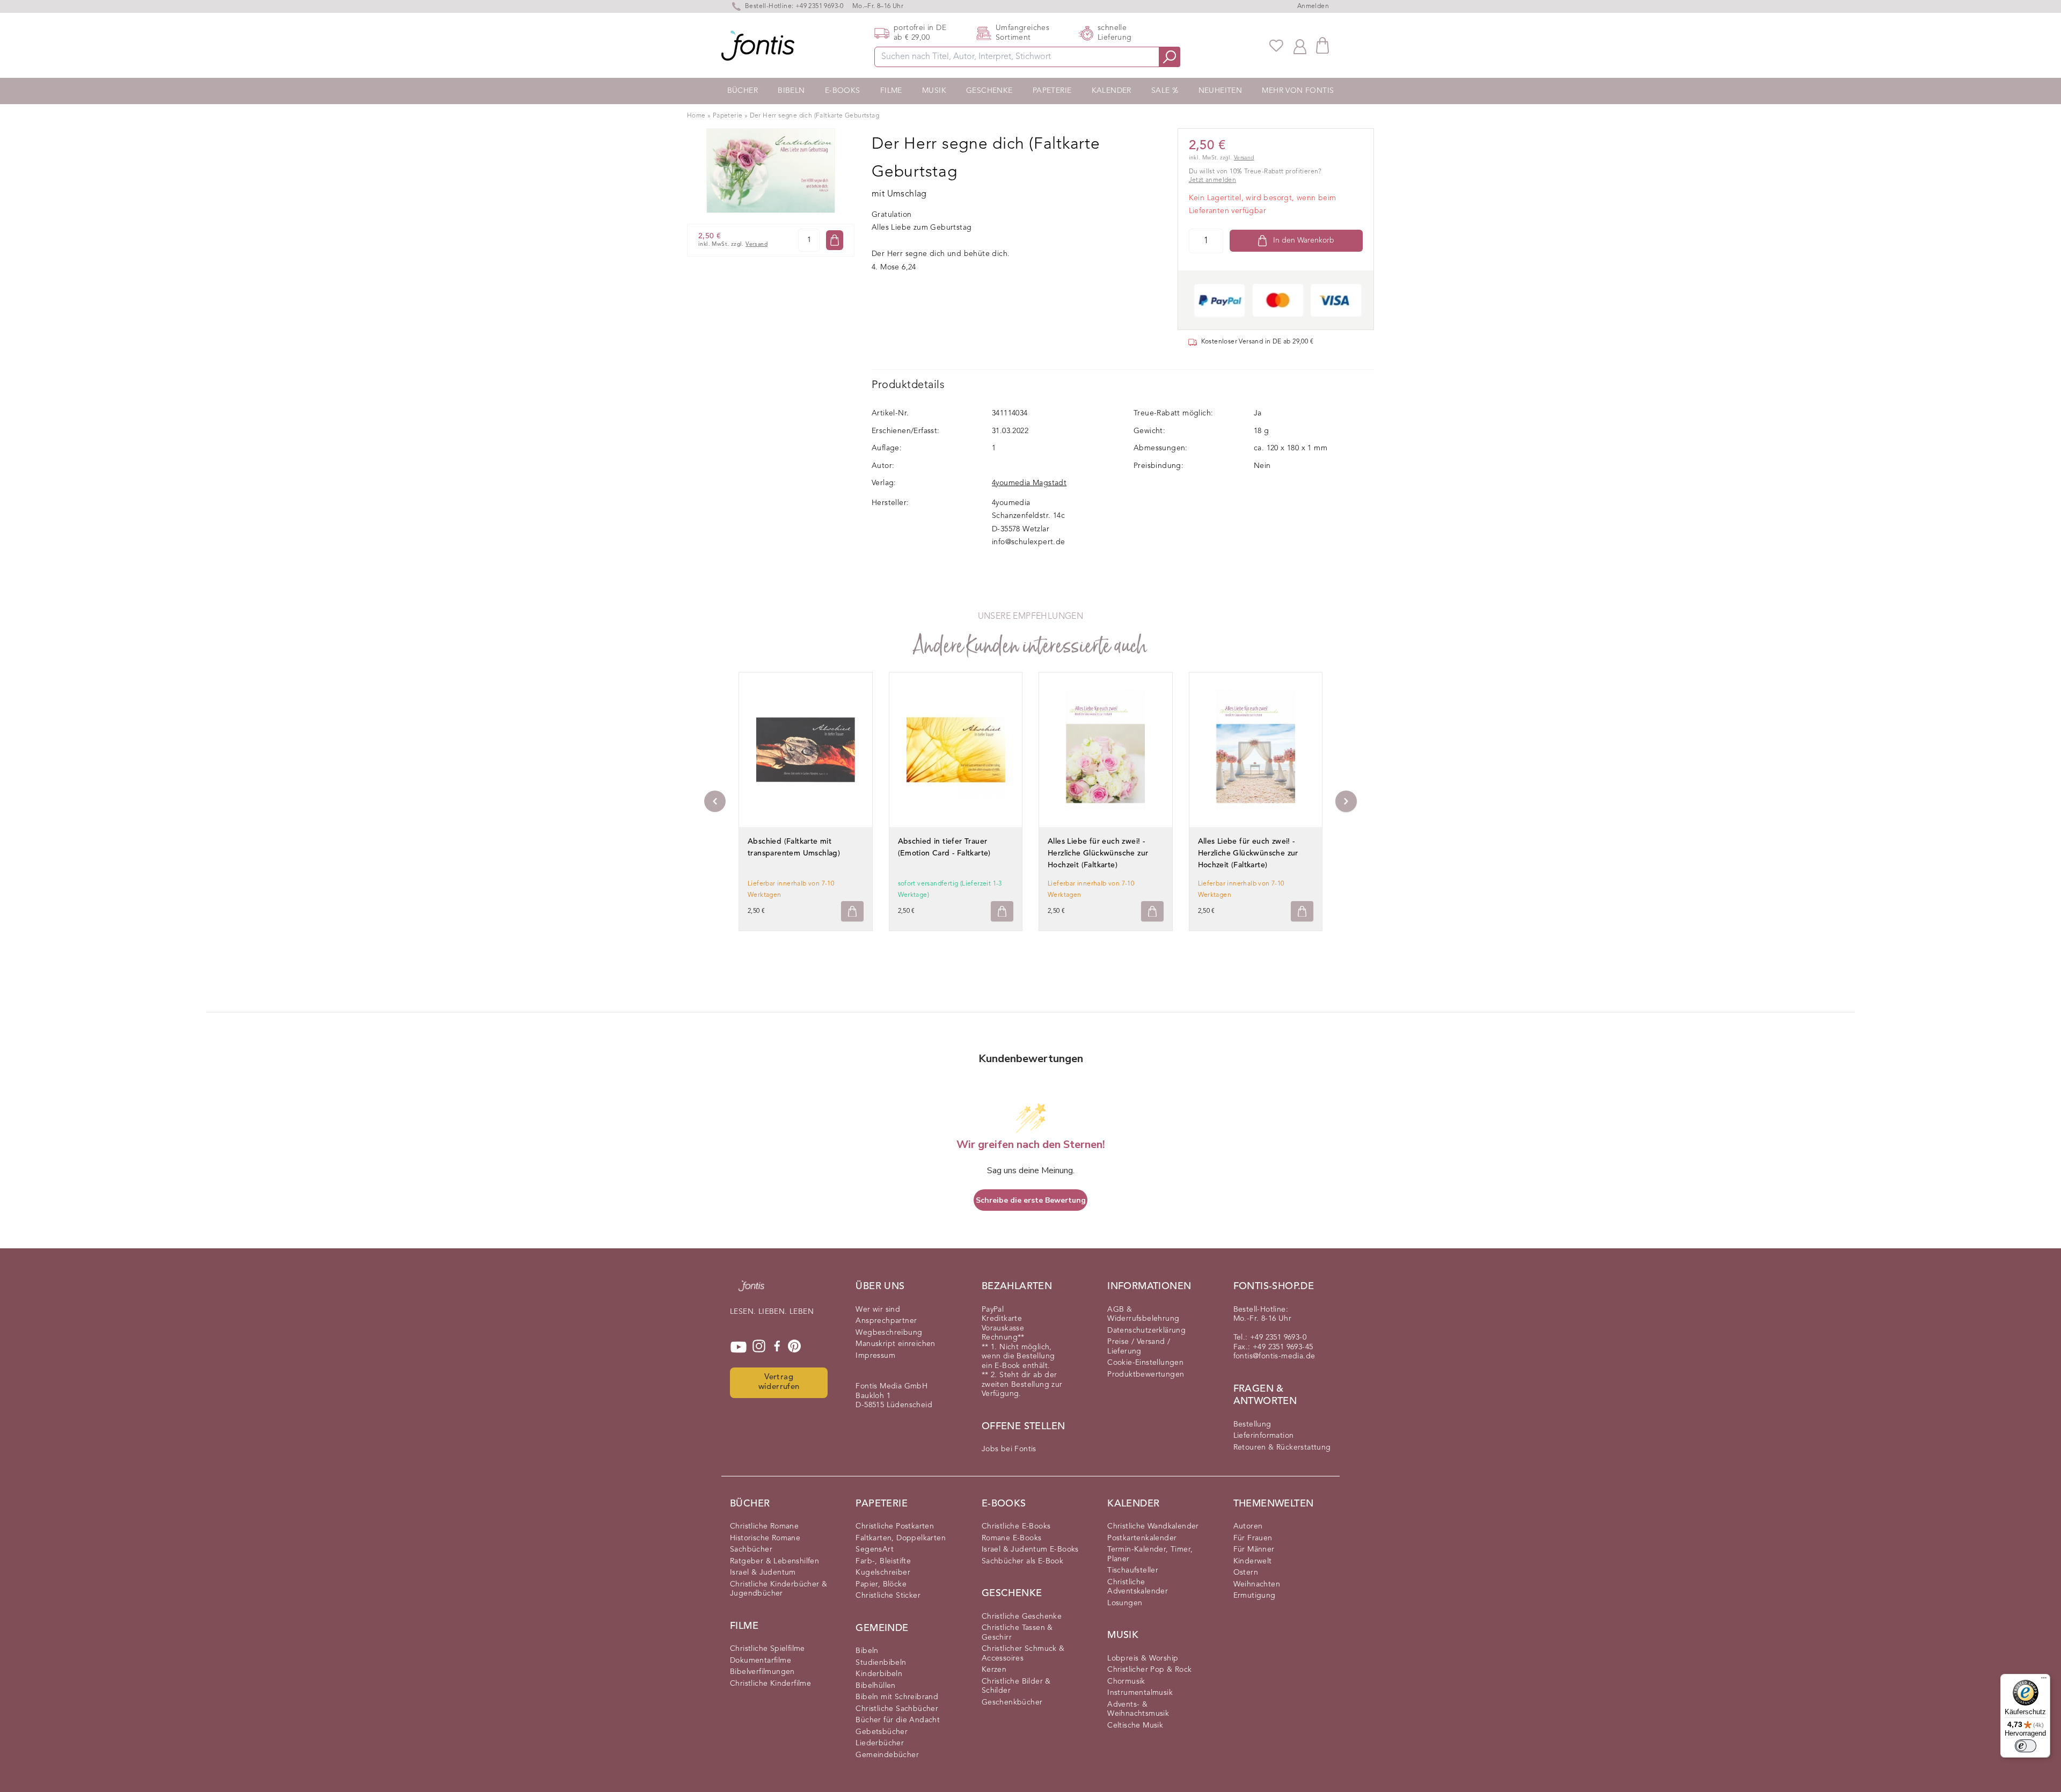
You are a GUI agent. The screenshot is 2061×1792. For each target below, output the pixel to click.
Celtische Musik (1135, 1725)
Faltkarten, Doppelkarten (901, 1538)
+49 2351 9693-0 (820, 6)
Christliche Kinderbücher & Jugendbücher (779, 1589)
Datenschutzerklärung (1146, 1330)
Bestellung (1252, 1424)
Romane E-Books (1012, 1538)
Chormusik (1126, 1681)
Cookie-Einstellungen (1145, 1363)
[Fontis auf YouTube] (739, 1347)
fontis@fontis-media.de (1274, 1356)
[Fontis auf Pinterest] (794, 1347)
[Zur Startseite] (751, 1291)
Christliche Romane (764, 1526)
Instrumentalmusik (1140, 1693)
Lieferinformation (1264, 1436)
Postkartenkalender (1142, 1538)
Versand (757, 244)
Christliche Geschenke (1022, 1617)
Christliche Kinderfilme (770, 1684)
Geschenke (989, 91)
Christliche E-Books (1016, 1526)
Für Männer (1254, 1549)
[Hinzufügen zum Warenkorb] (852, 912)
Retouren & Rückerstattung (1282, 1447)
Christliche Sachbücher (897, 1709)
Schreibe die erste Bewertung (1031, 1200)
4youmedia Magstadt (1029, 483)
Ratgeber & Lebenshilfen (774, 1561)
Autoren (1248, 1526)
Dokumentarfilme (761, 1661)
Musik (934, 91)
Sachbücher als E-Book (1022, 1561)
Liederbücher (880, 1743)
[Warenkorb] (1322, 45)
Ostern (1246, 1572)
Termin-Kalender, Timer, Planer (1150, 1554)
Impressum (875, 1356)
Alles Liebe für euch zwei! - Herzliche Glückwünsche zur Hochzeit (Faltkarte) (1098, 853)
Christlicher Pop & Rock (1149, 1670)
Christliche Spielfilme (768, 1649)
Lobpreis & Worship (1143, 1658)
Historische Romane (765, 1538)
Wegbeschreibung (889, 1333)
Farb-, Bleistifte (883, 1561)
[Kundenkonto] (1300, 46)
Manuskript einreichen (895, 1344)
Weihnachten (1257, 1584)
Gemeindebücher (887, 1755)
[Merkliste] (1276, 46)
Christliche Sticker (888, 1596)
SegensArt (875, 1549)
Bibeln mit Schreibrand (897, 1697)
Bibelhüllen (875, 1686)
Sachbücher (751, 1549)
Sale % (1165, 91)
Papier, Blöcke (881, 1584)
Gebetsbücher (882, 1732)
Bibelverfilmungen (762, 1672)
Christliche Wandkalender (1153, 1526)
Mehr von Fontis (1298, 91)
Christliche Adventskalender (1138, 1587)
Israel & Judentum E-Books (1030, 1549)
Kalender (1112, 91)
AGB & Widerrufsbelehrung (1143, 1314)
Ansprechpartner (886, 1321)
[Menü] (2044, 1680)
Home (696, 116)
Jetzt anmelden (1213, 180)
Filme (891, 91)
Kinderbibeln (879, 1674)
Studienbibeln (881, 1663)
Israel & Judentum (763, 1572)
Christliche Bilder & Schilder (1016, 1686)
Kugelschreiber (883, 1572)
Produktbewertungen (1146, 1374)
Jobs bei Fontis (1009, 1449)
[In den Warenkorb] (835, 240)
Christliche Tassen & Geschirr (1017, 1633)
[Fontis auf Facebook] (777, 1347)
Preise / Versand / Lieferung (1139, 1347)
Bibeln (791, 91)
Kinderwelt (1253, 1561)
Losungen (1125, 1603)
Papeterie (1052, 91)
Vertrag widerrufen (779, 1383)
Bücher (743, 91)
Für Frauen (1253, 1538)
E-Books (843, 91)
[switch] (2026, 1746)
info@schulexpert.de (1029, 542)
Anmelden (1313, 6)
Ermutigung (1255, 1596)
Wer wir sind (878, 1310)
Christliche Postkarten (895, 1526)
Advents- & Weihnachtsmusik (1138, 1709)
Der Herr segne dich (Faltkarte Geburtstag (814, 116)
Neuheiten (1220, 91)
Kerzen (994, 1670)
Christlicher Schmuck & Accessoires (1023, 1654)
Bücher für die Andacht (898, 1720)
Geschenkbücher (1012, 1702)
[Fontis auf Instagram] (759, 1347)
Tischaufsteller (1133, 1570)
